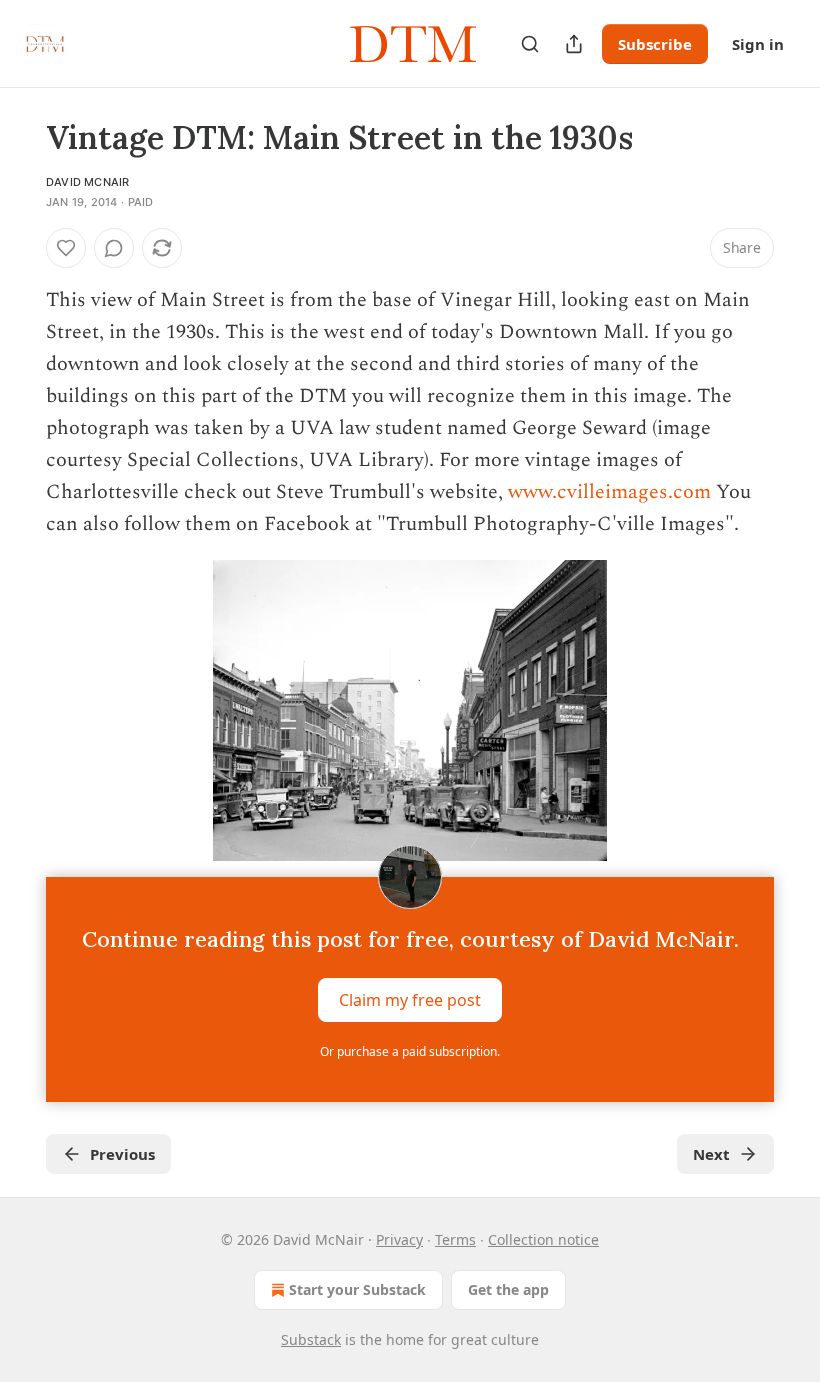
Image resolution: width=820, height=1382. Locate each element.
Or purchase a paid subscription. (410, 1051)
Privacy (399, 1239)
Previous (122, 1154)
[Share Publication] (574, 44)
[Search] (530, 44)
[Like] (66, 248)
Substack (311, 1339)
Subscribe (655, 44)
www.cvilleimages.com (609, 492)
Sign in (758, 44)
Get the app (508, 1289)
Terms (455, 1239)
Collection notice (543, 1239)
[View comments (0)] (114, 248)
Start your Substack (357, 1289)
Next (711, 1154)
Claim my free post (410, 1000)
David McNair (87, 182)
